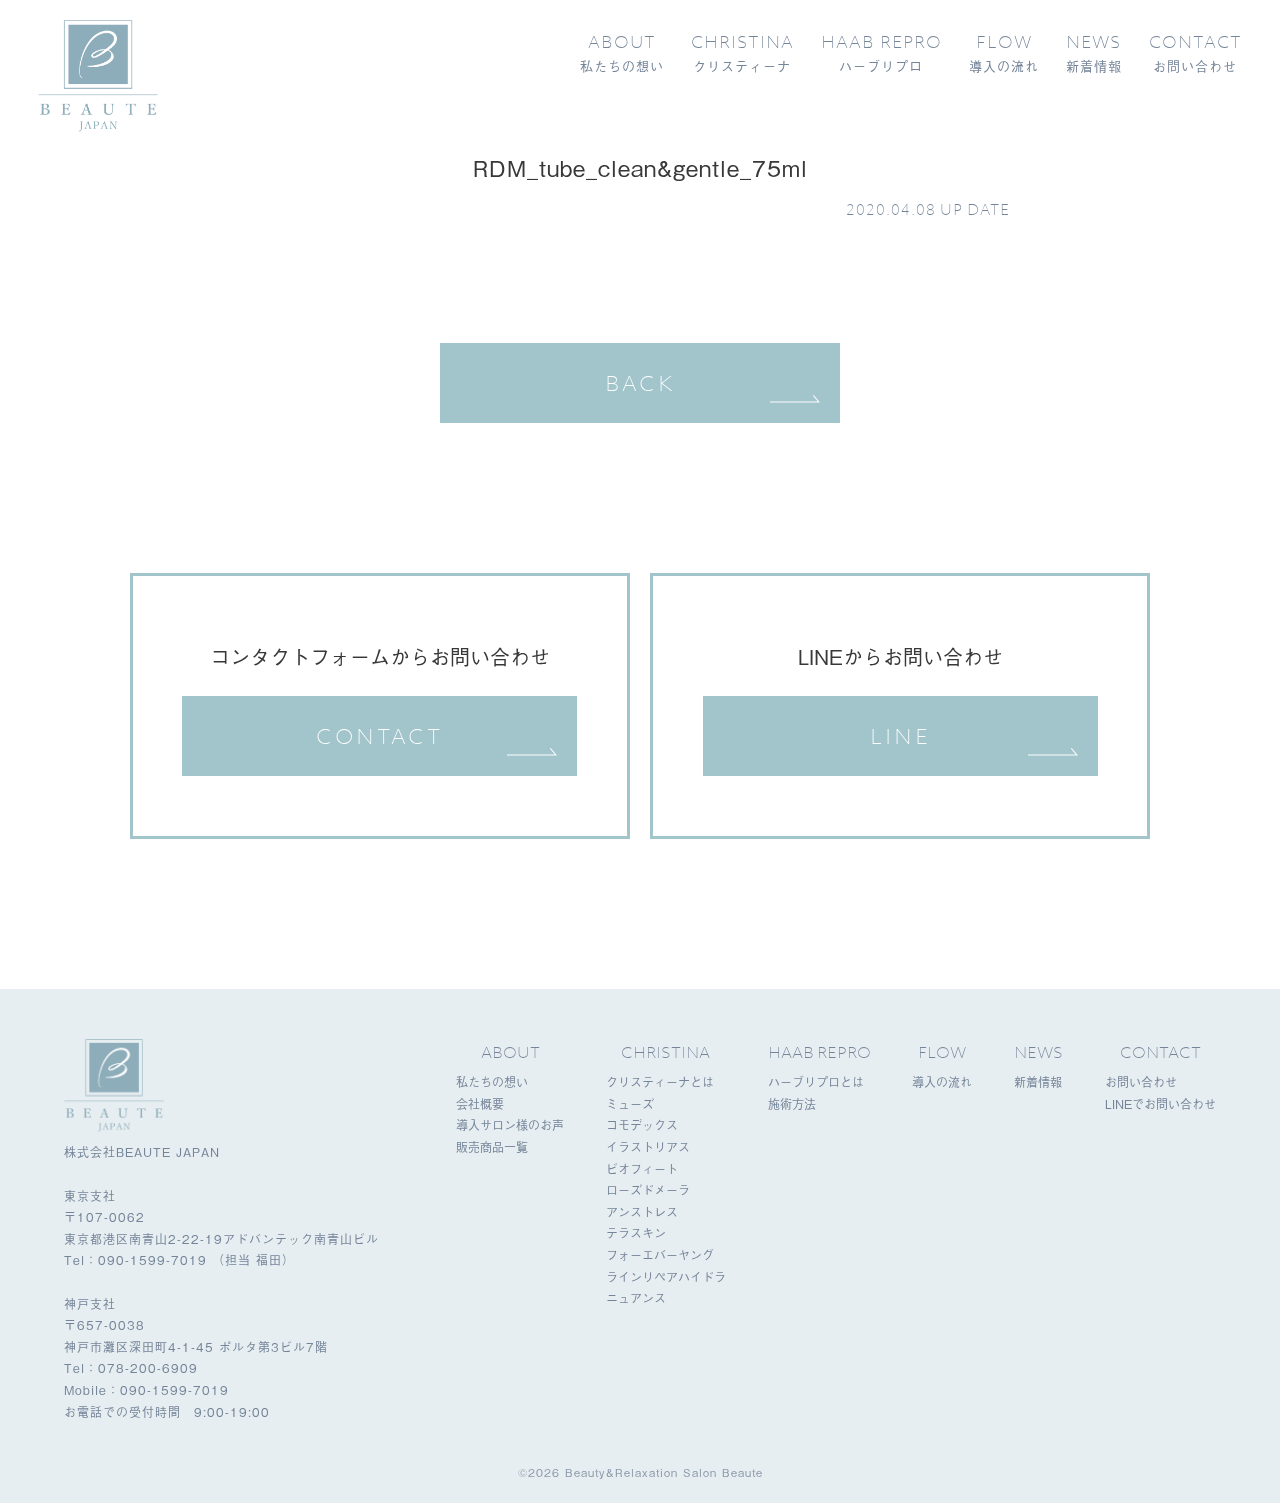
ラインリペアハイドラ (666, 1277)
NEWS (1038, 1052)
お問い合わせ (1195, 53)
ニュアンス (636, 1298)
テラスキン (636, 1233)
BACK (640, 383)
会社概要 (480, 1104)
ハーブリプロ (881, 53)
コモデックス (642, 1125)
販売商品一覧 (492, 1147)
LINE (900, 736)
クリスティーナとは (660, 1082)
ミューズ (630, 1104)
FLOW (942, 1052)
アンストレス (642, 1212)
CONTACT (379, 736)
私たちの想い (622, 53)
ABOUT (510, 1052)
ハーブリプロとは (816, 1082)
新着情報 (1094, 53)
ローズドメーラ (648, 1190)
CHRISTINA (665, 1052)
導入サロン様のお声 (510, 1125)
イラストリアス (648, 1147)
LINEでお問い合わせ (1160, 1104)
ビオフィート (642, 1169)
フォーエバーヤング (660, 1255)
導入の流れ (1004, 53)
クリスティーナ (742, 53)
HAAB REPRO (819, 1052)
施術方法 (792, 1104)
